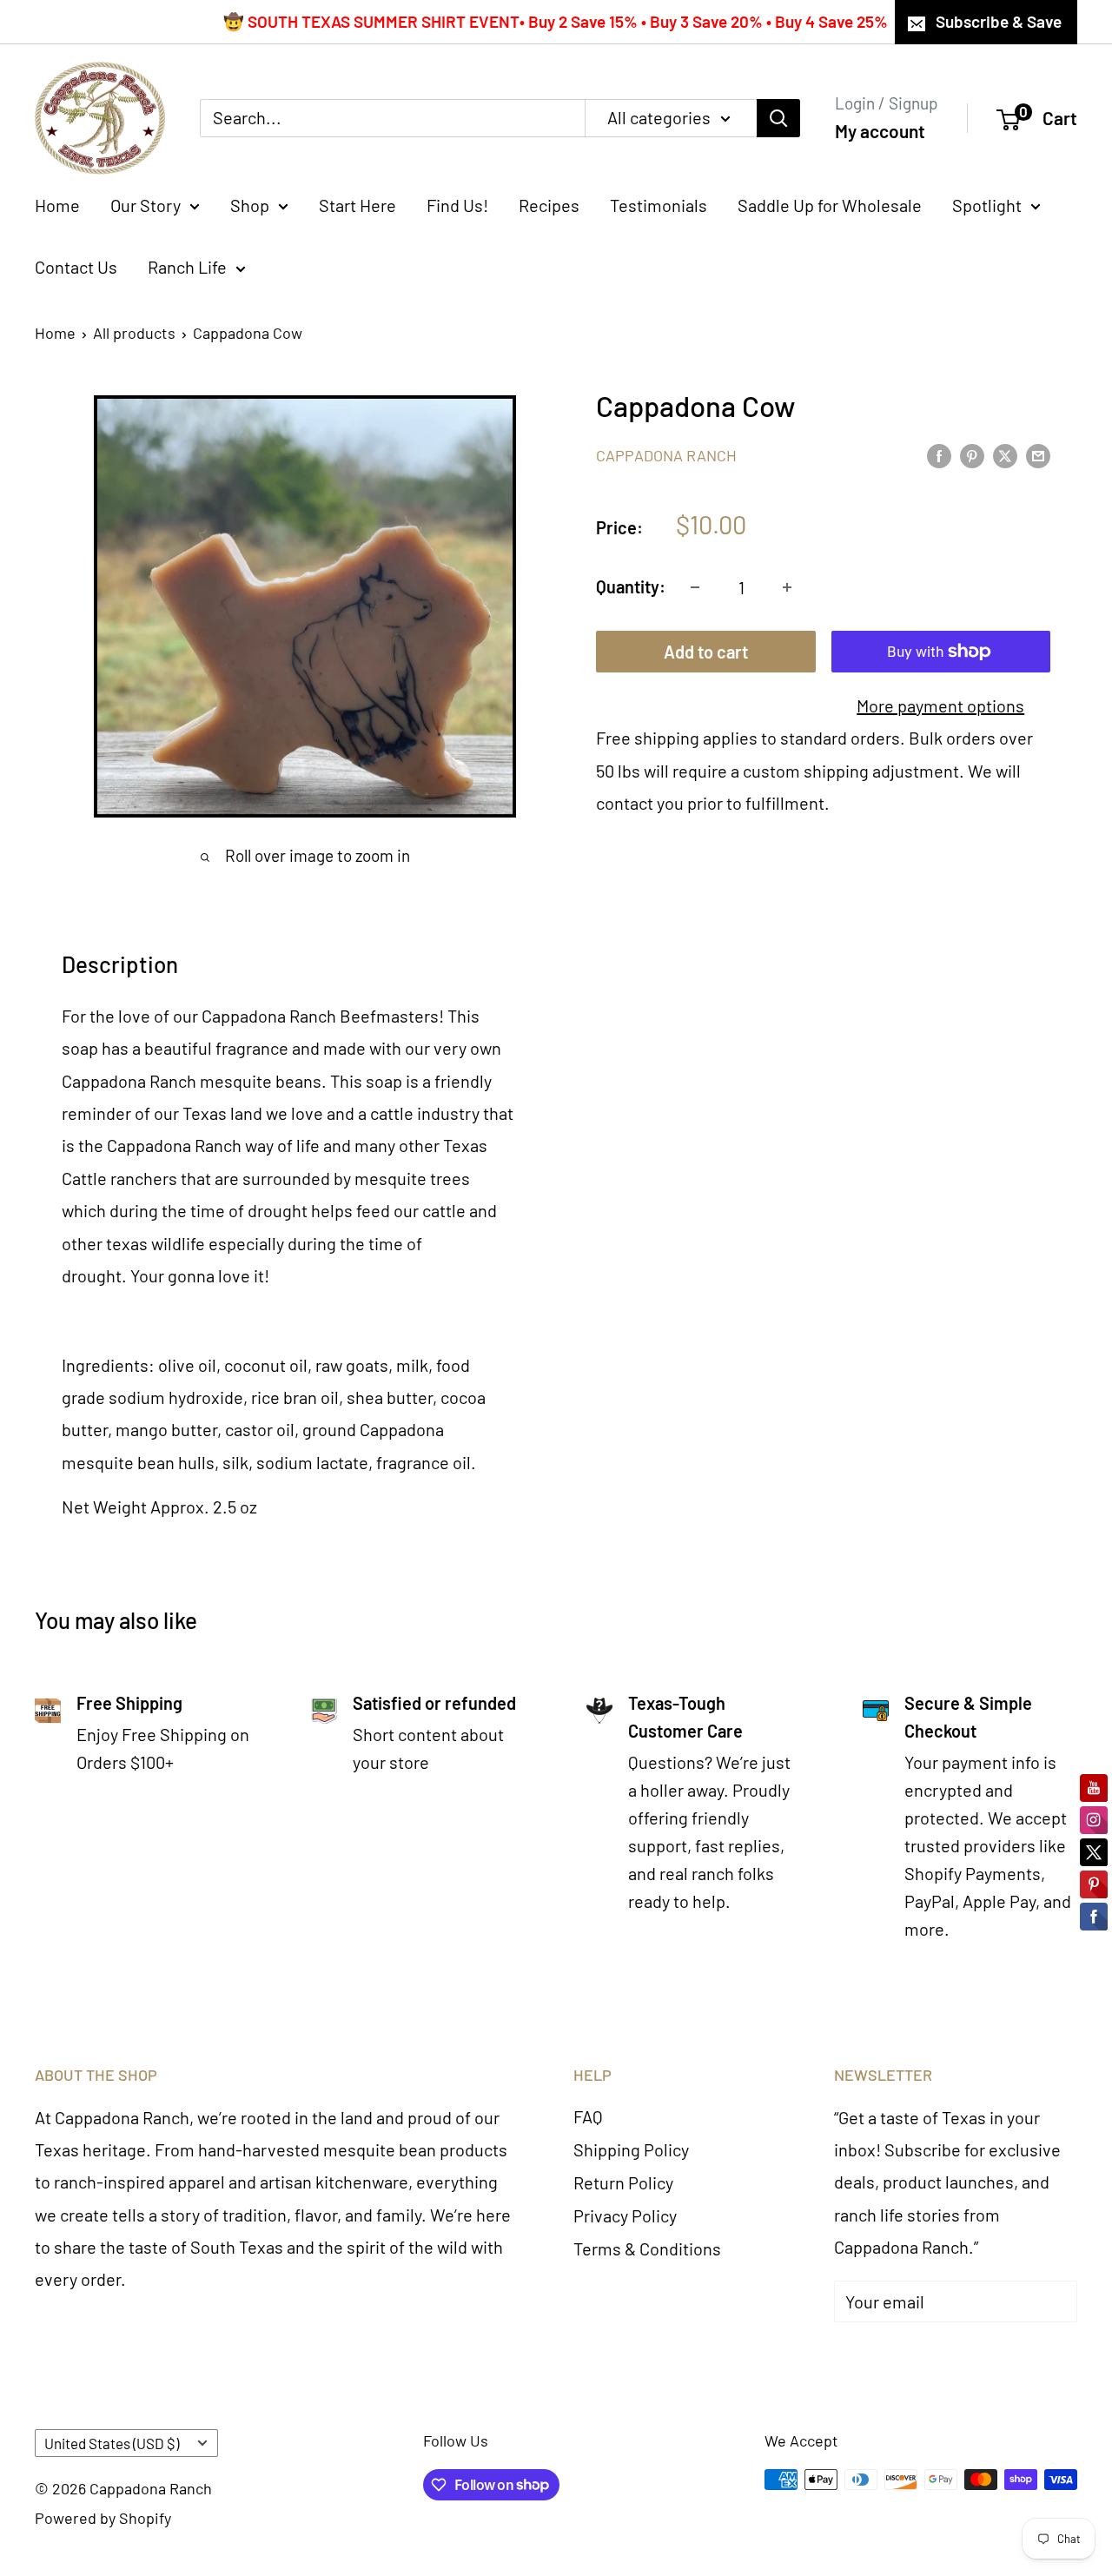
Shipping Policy (631, 2149)
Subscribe (899, 2354)
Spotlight (987, 205)
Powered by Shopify (103, 2518)
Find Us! (457, 205)
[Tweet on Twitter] (1005, 454)
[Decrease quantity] (695, 587)
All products (134, 333)
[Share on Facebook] (939, 454)
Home (57, 205)
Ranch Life (187, 267)
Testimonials (659, 205)
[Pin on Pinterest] (972, 454)
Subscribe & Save (999, 21)
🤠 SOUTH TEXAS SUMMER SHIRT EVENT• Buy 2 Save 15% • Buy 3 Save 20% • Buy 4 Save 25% (556, 21)
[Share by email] (1038, 454)
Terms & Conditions (647, 2248)
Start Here (357, 205)
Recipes (549, 205)
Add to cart (706, 652)
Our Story (146, 205)
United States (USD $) (112, 2443)
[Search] (778, 118)
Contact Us (76, 267)
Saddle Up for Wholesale (830, 205)
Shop (250, 205)
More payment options (940, 705)
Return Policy (623, 2182)
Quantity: (631, 586)
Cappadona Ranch (666, 455)
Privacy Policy (625, 2215)
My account (880, 131)
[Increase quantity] (787, 587)
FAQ (588, 2116)
